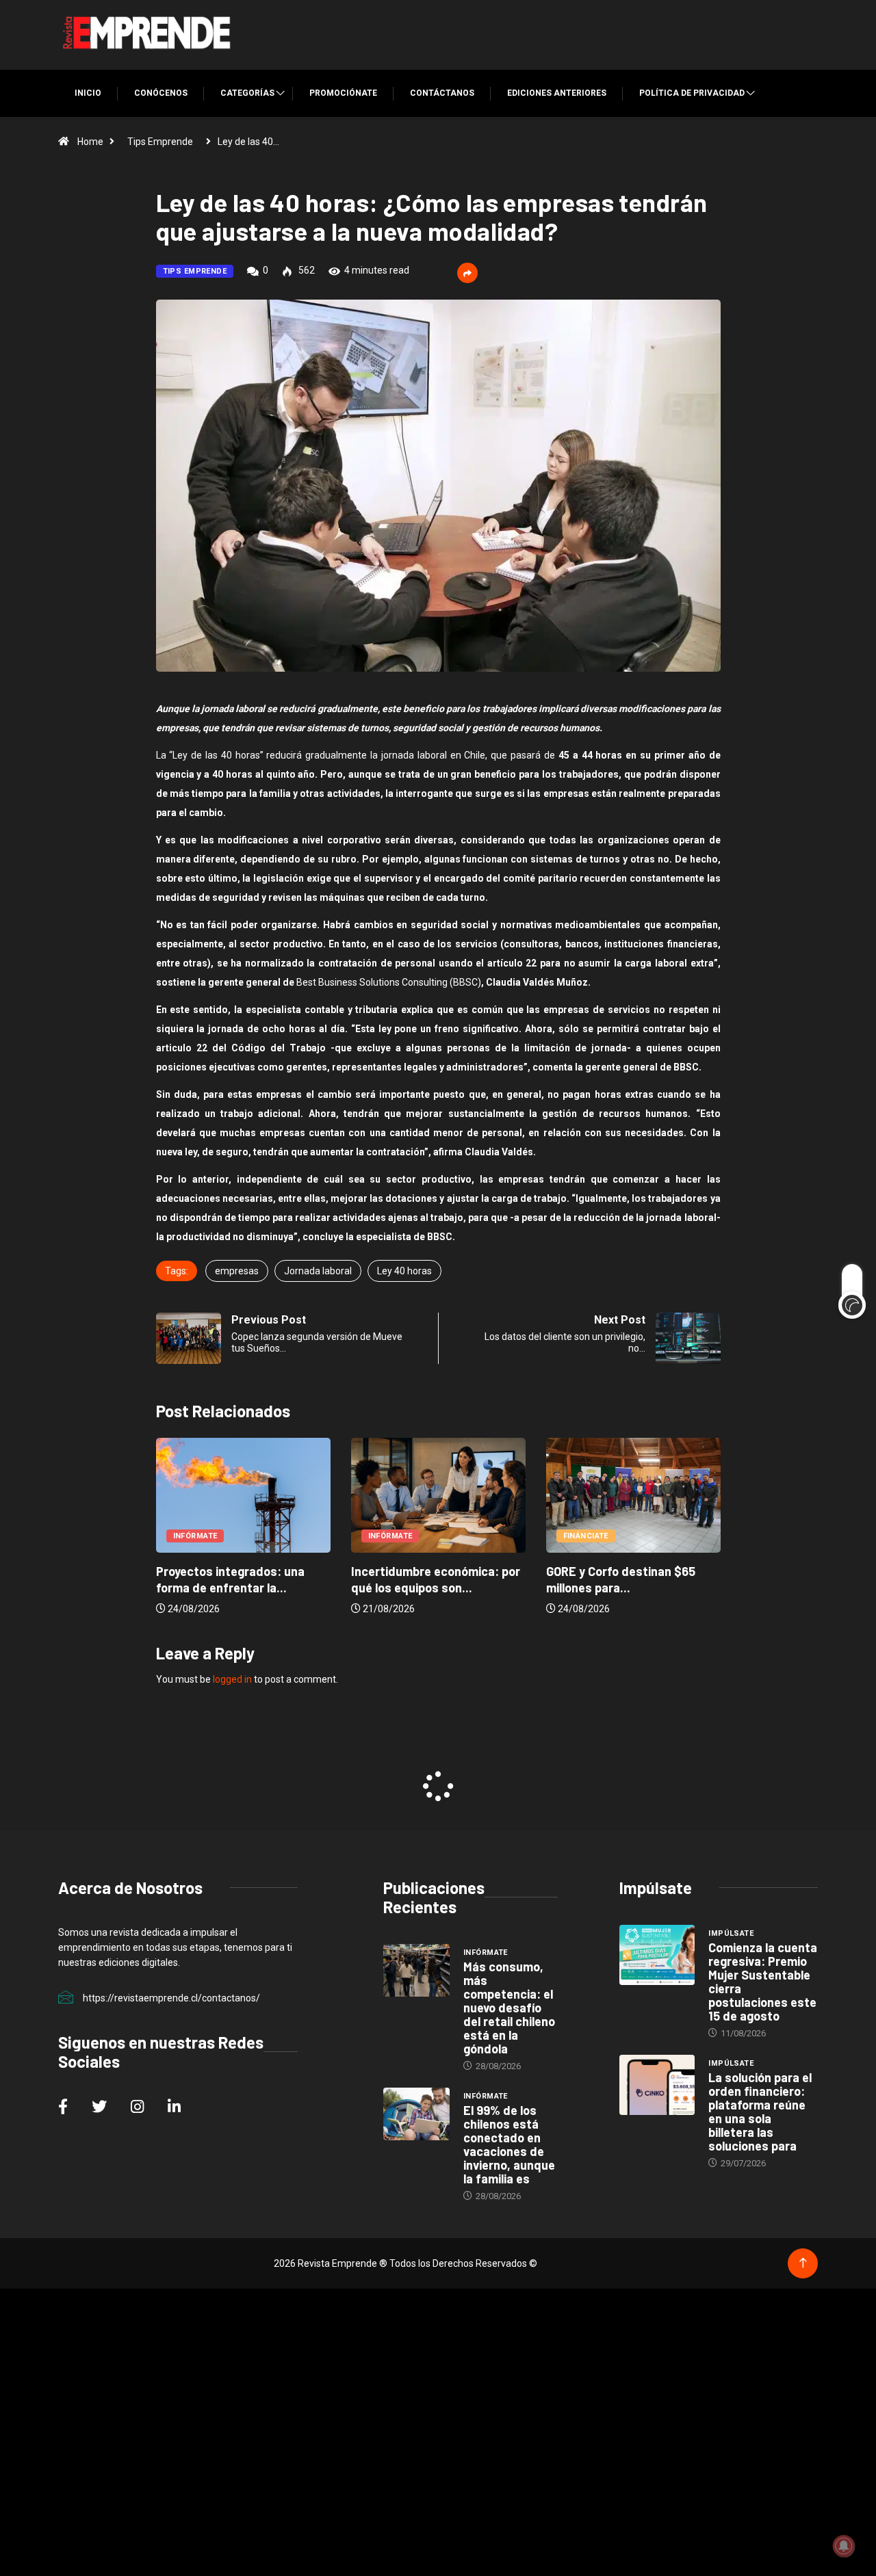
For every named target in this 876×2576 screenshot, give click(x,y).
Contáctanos (442, 93)
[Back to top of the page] (803, 2263)
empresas (237, 1271)
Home (90, 142)
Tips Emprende (160, 142)
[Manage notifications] (844, 2546)
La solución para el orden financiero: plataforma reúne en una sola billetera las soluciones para (760, 2112)
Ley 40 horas (404, 1271)
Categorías (247, 93)
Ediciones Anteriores (557, 93)
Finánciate (586, 1536)
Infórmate (195, 1536)
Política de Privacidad (692, 93)
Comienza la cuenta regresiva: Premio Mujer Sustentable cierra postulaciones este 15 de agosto (763, 1982)
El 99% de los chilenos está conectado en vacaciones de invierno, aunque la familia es (509, 2144)
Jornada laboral (318, 1271)
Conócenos (161, 93)
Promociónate (343, 93)
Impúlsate (731, 1933)
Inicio (88, 93)
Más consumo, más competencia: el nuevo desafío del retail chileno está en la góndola (509, 2008)
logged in (232, 1679)
